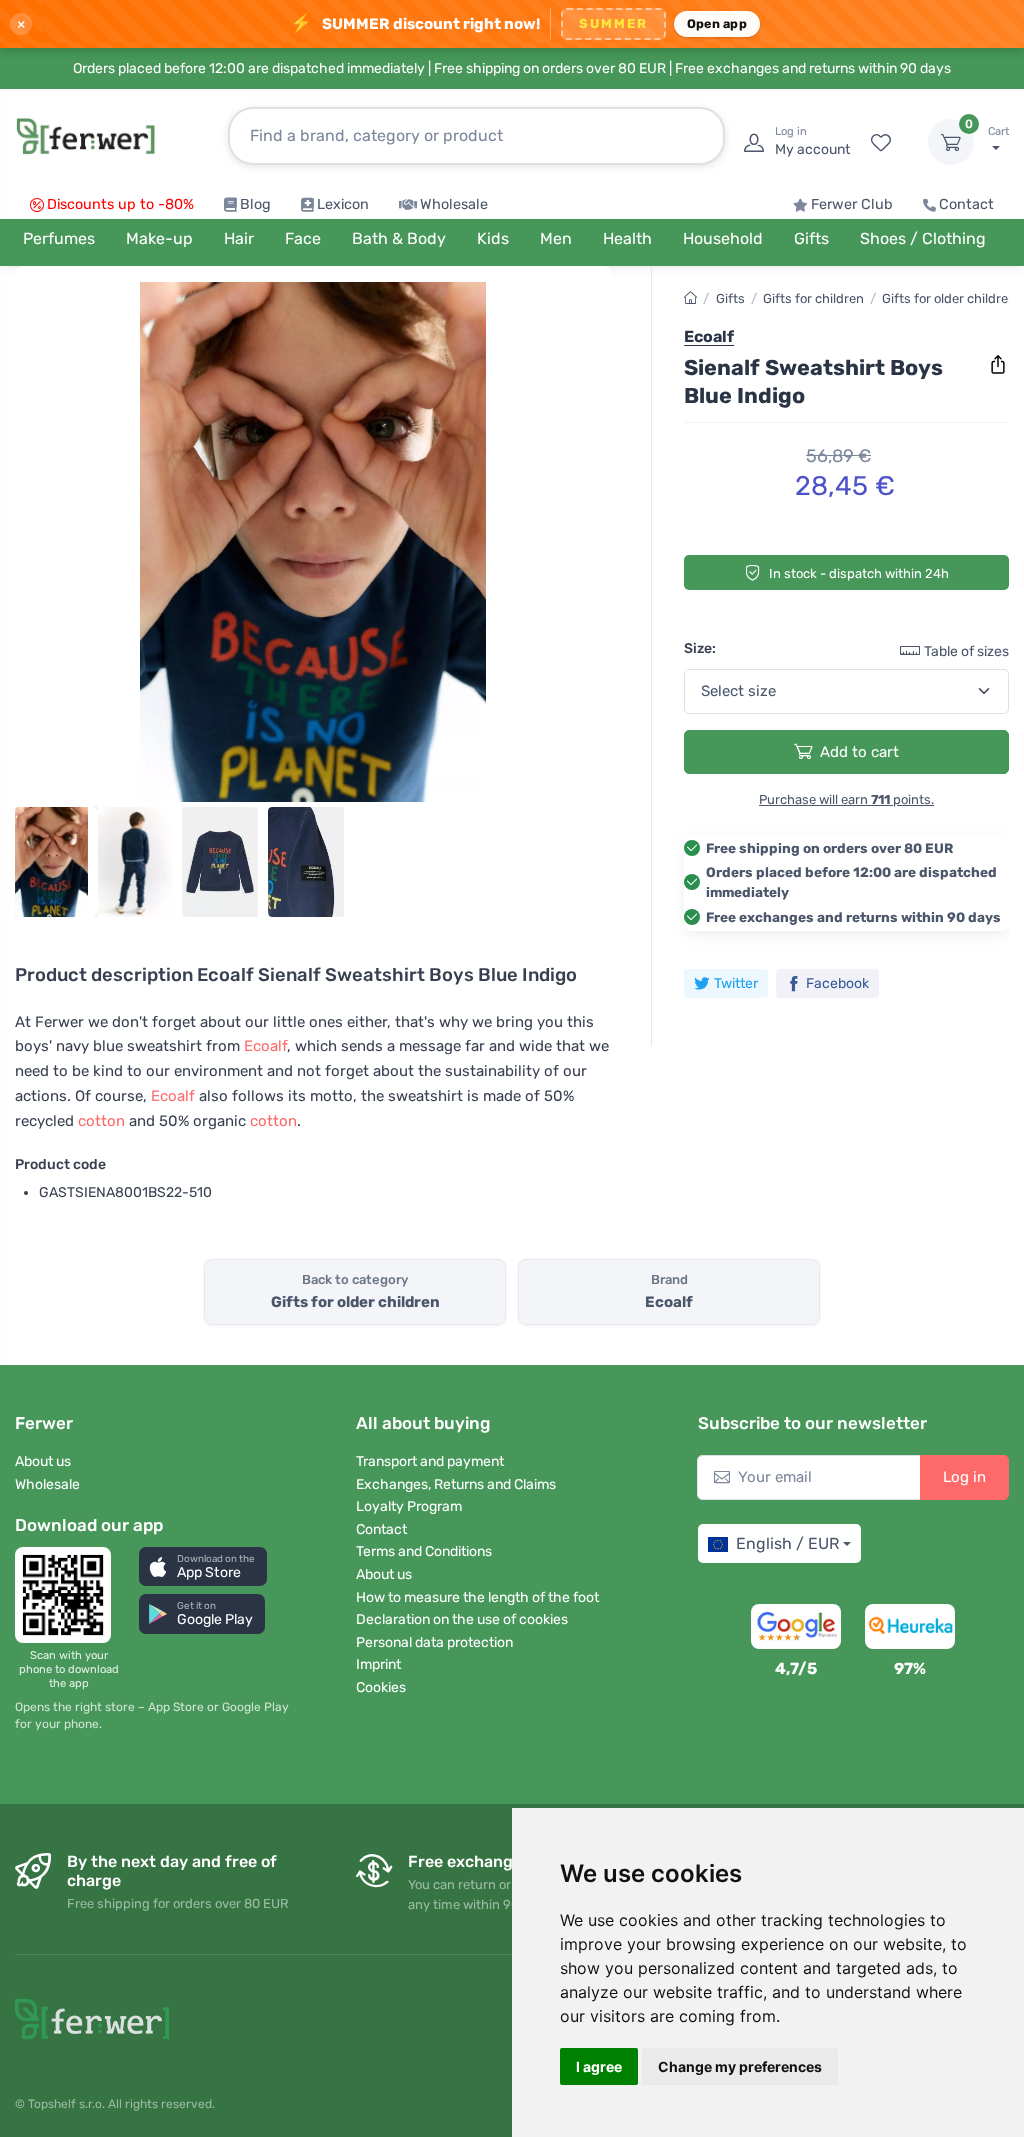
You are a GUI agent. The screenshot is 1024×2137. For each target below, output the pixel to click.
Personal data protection (434, 1642)
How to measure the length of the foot (477, 1597)
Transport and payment (430, 1461)
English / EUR (787, 1543)
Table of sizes (966, 651)
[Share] (998, 365)
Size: (700, 648)
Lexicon (343, 204)
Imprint (378, 1664)
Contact (966, 204)
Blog (255, 204)
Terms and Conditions (424, 1551)
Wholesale (454, 204)
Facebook (837, 983)
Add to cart (859, 752)
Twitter (736, 983)
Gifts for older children (949, 298)
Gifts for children (813, 298)
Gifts (730, 298)
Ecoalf (265, 1046)
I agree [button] (599, 2066)
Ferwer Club (852, 204)
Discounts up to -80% (120, 204)
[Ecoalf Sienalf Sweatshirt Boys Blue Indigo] (313, 542)
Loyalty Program (409, 1506)
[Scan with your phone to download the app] (69, 1595)
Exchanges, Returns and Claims (456, 1484)
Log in (964, 1477)
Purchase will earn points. (846, 799)
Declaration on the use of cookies (462, 1619)
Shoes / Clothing (923, 238)
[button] (203, 1566)
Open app (717, 23)
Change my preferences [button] (740, 2066)
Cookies (381, 1687)
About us (43, 1461)
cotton (101, 1121)
